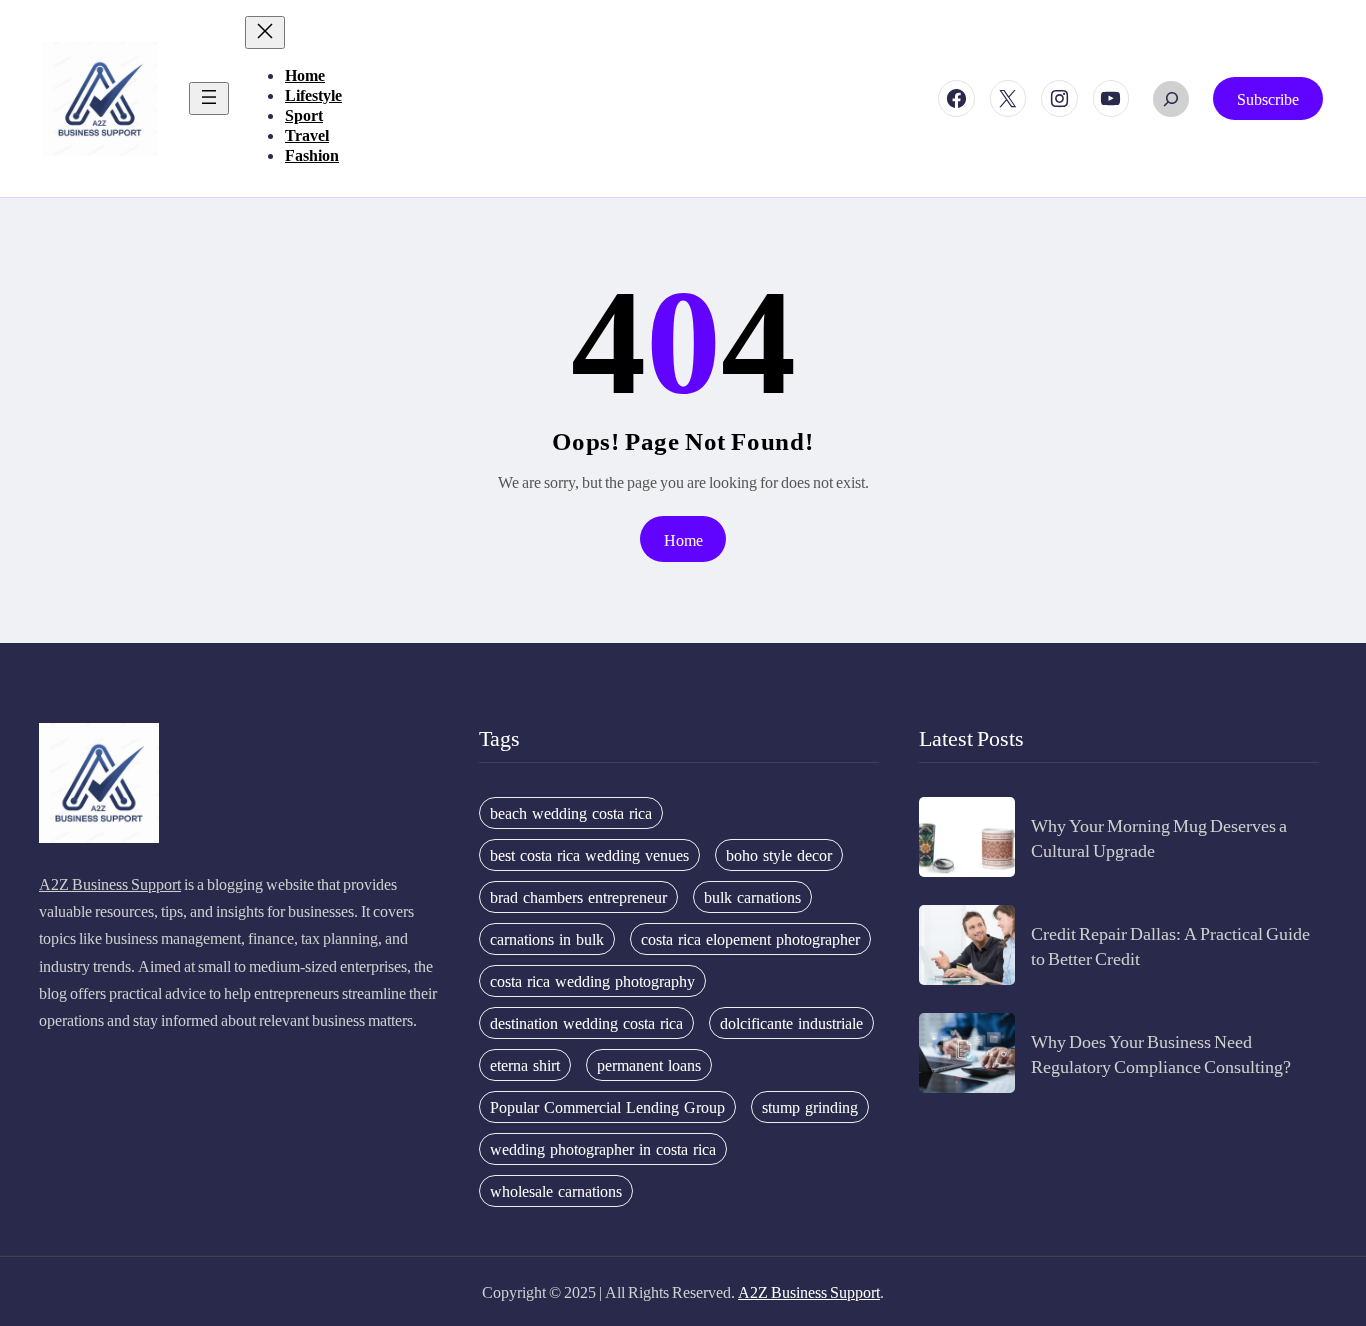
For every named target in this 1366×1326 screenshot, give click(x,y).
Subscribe (1268, 98)
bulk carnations (752, 897)
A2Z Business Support (110, 883)
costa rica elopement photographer (750, 939)
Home (683, 539)
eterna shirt (525, 1065)
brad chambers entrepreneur (578, 897)
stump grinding (810, 1107)
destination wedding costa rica (586, 1023)
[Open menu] (209, 98)
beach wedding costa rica (571, 813)
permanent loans (649, 1065)
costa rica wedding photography (592, 981)
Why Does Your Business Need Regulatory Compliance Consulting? (1161, 1053)
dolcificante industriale (791, 1023)
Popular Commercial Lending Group (607, 1107)
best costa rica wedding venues (589, 855)
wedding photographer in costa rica (603, 1149)
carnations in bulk (547, 939)
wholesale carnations (556, 1191)
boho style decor (779, 855)
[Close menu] (265, 32)
